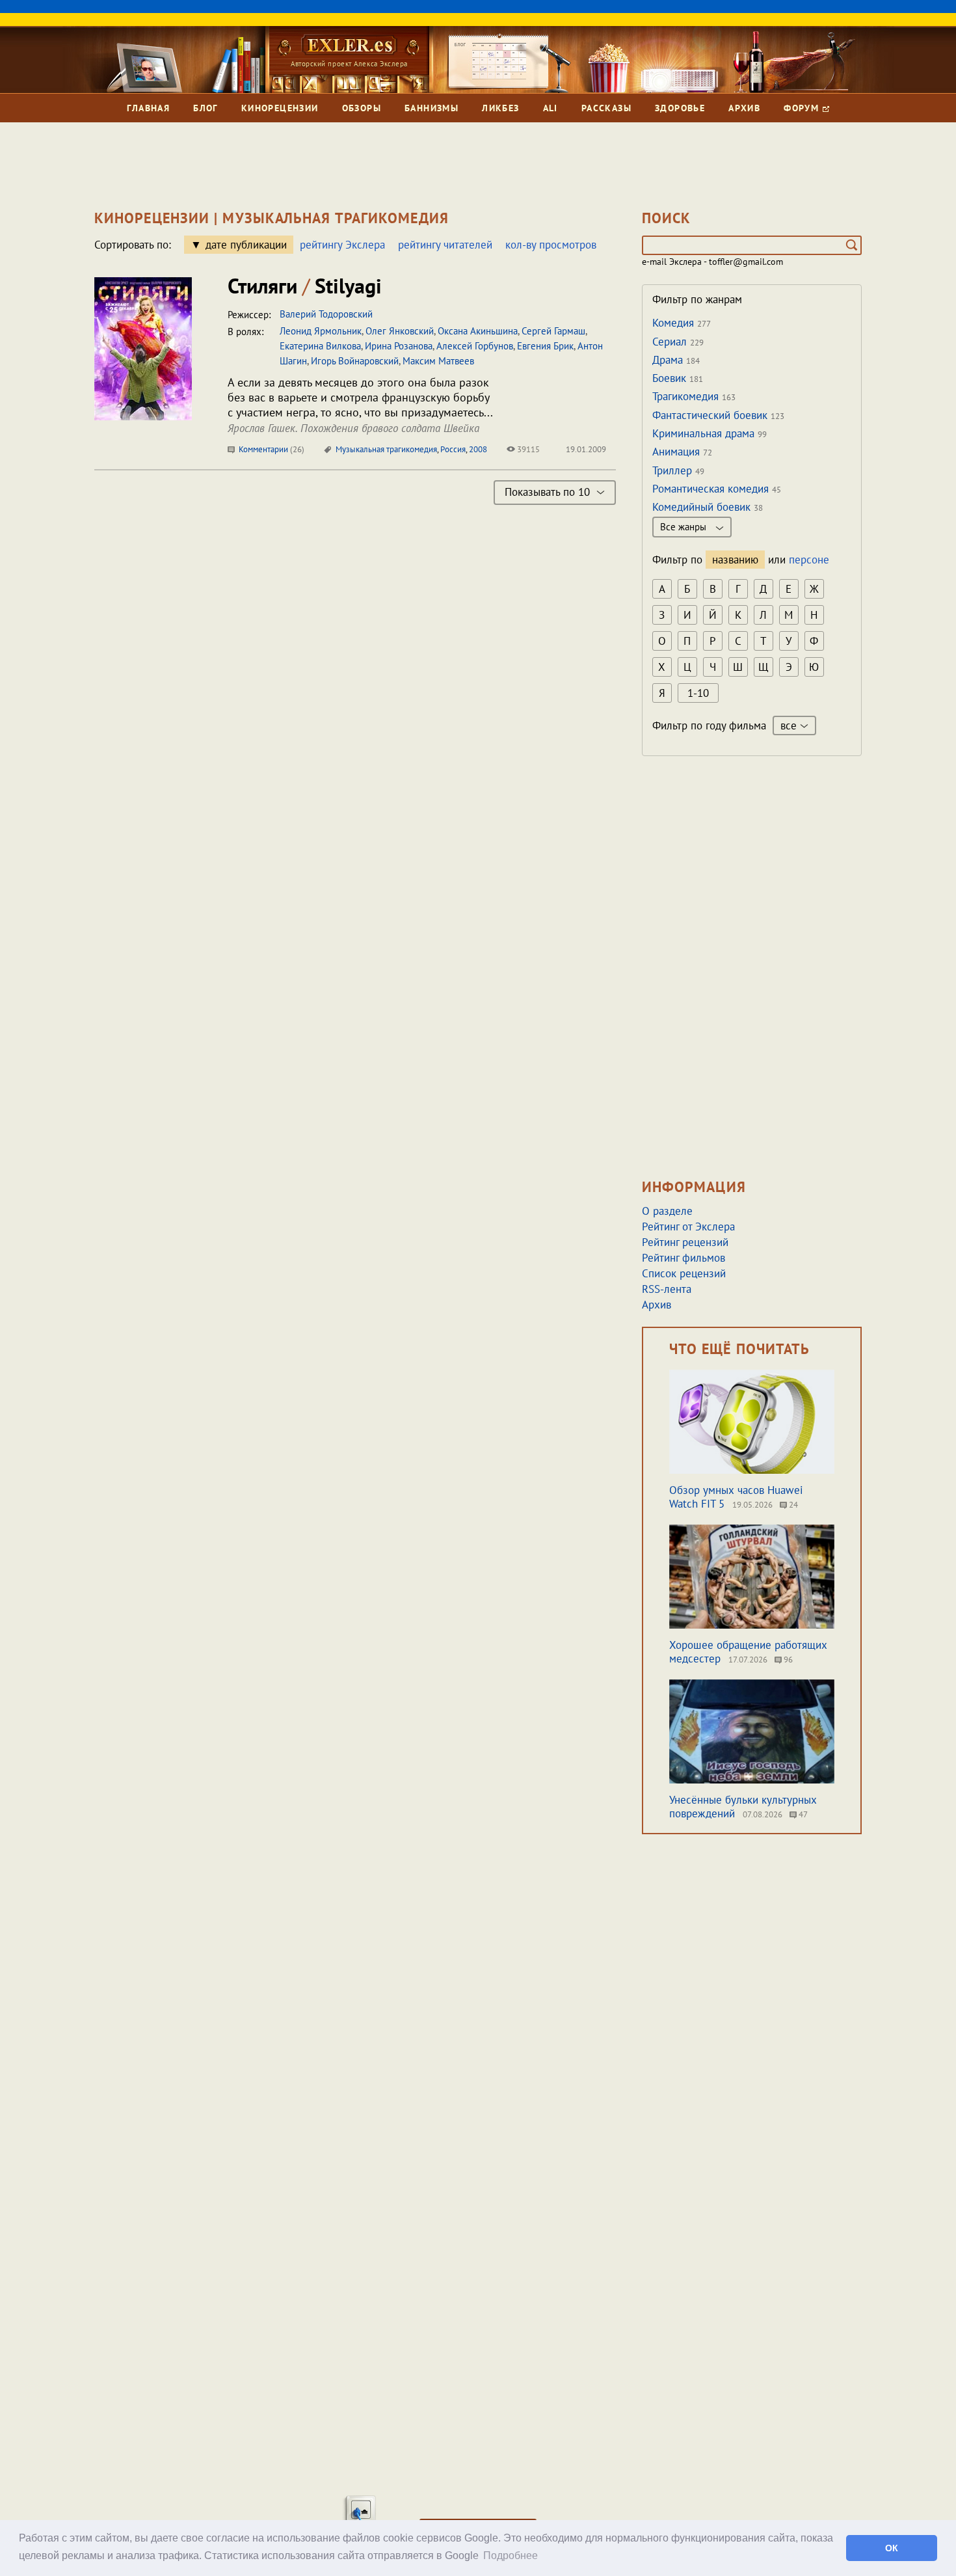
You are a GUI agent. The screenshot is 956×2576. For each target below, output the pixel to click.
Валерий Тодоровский (326, 314)
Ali (551, 108)
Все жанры (684, 527)
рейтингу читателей (445, 245)
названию (735, 560)
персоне (809, 560)
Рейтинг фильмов (684, 1258)
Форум (803, 108)
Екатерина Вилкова (320, 346)
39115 (527, 449)
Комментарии (271, 449)
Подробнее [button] (511, 2556)
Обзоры (362, 108)
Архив (744, 108)
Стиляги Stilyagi (305, 286)
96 (787, 1660)
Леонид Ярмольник (321, 331)
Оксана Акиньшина (478, 331)
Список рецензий (684, 1273)
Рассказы (606, 108)
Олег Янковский (400, 331)
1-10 (698, 693)
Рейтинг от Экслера (688, 1227)
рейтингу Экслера (342, 245)
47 (802, 1814)
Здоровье (680, 108)
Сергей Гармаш (553, 331)
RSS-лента (667, 1289)
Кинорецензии (280, 108)
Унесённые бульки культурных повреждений (743, 1807)
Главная (148, 108)
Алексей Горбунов (475, 346)
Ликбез (500, 108)
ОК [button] (892, 2548)
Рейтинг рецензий (685, 1242)
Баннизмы (432, 108)
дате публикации (246, 245)
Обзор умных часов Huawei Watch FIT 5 (736, 1497)
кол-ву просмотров (551, 245)
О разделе (667, 1211)
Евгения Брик (545, 346)
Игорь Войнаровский (355, 361)
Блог (206, 108)
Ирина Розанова (399, 346)
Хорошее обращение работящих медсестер (748, 1652)
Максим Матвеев (438, 361)
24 (792, 1505)
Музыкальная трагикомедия (386, 449)
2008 (478, 449)
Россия (453, 449)
